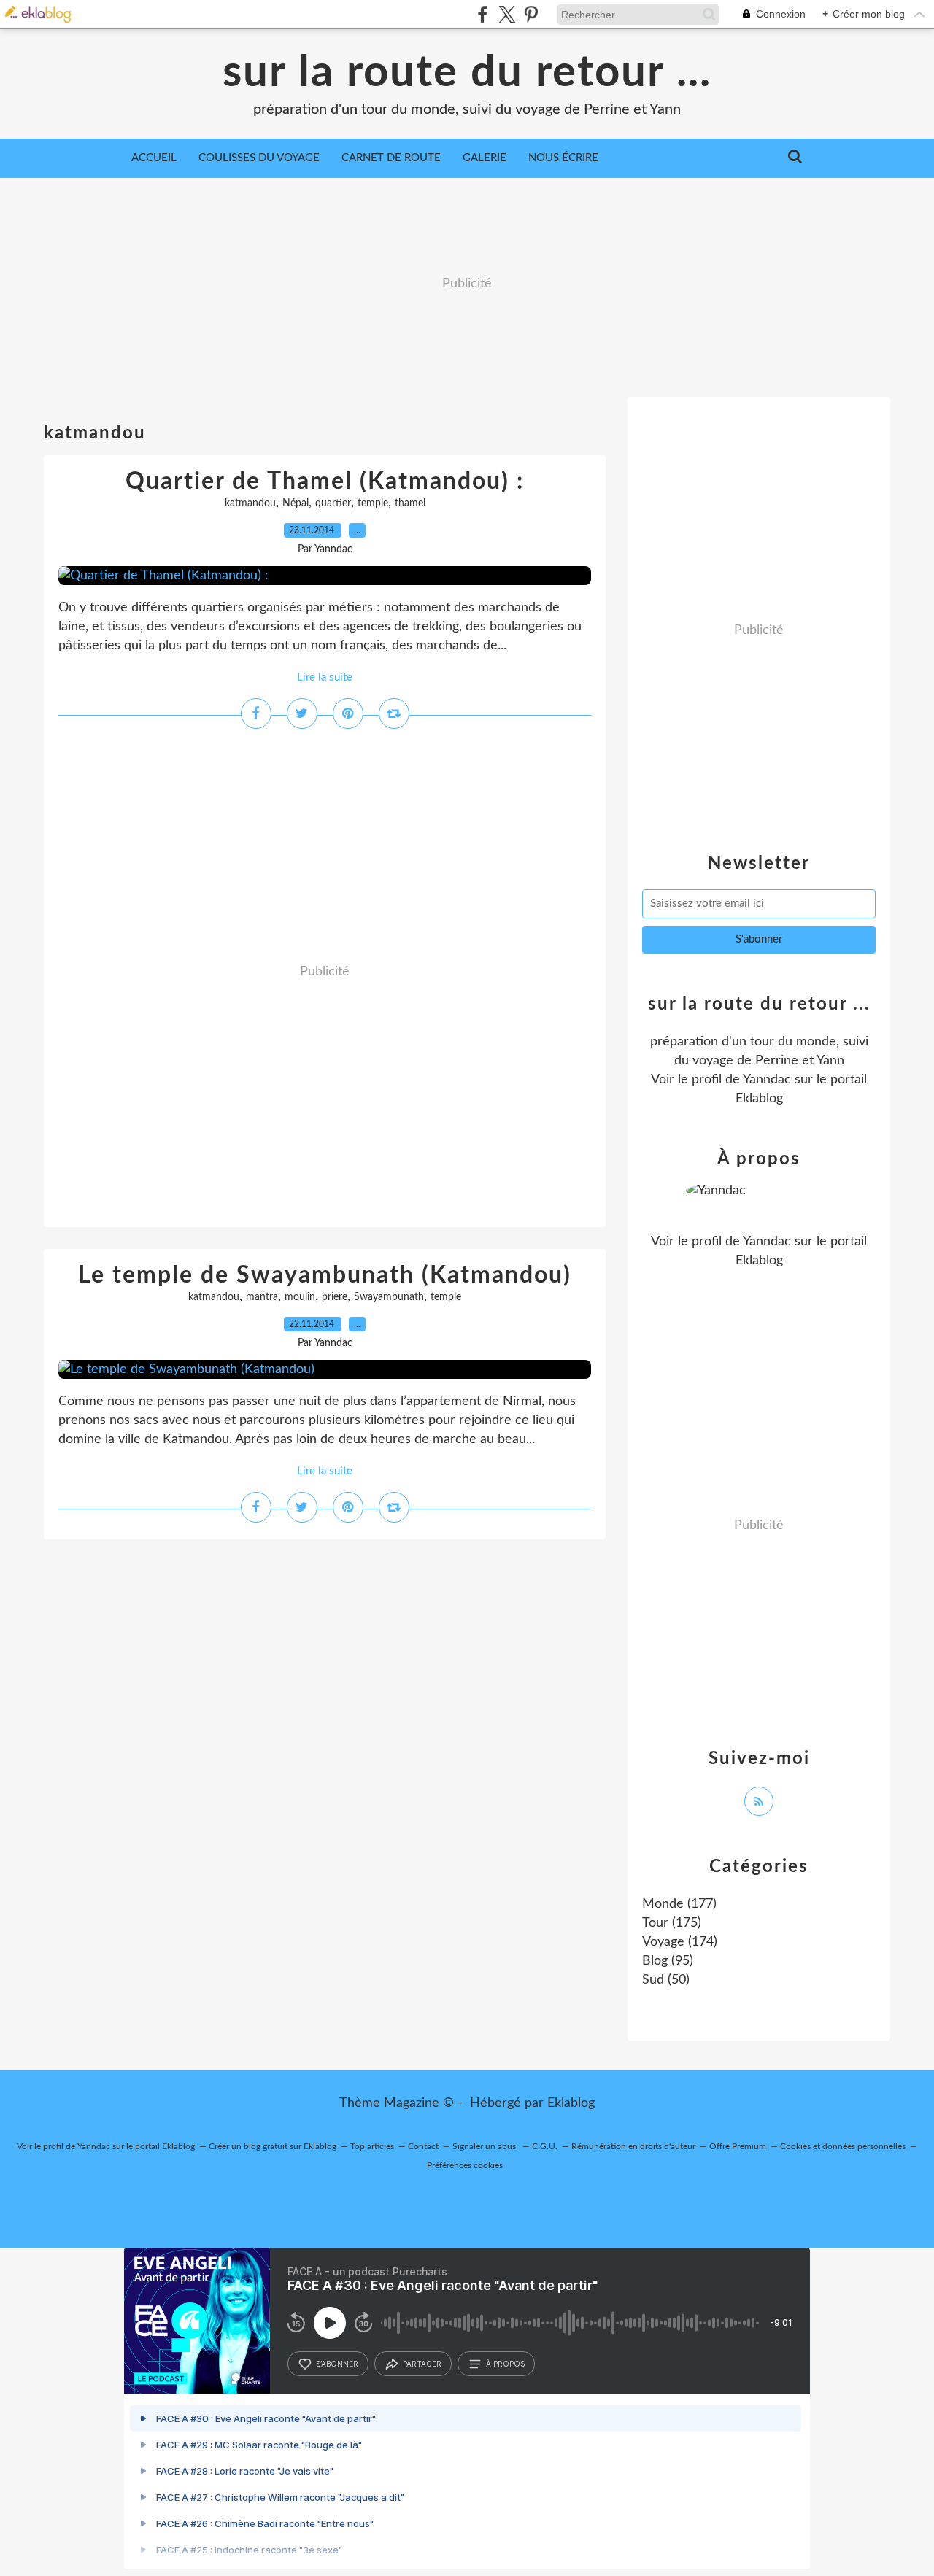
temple (373, 503)
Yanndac (767, 1080)
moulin (300, 1297)
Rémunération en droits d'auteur (633, 2146)
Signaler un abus (485, 2146)
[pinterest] (531, 14)
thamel (410, 503)
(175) (672, 1923)
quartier (333, 503)
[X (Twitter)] (507, 14)
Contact (423, 2146)
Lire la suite (325, 677)
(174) (680, 1942)
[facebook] (483, 14)
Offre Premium (738, 2146)
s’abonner (337, 2364)
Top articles (372, 2146)
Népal (296, 503)
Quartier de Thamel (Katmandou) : (325, 481)
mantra (262, 1297)
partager (422, 2364)
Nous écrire (563, 158)
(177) (679, 1904)
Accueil (154, 158)
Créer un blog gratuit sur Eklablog (273, 2146)
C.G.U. (545, 2146)
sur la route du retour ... (467, 73)
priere (335, 1297)
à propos (505, 2364)
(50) (666, 1980)
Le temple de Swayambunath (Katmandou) (325, 1275)
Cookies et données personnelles (843, 2146)
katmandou (250, 503)
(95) (668, 1961)
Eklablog (571, 2103)
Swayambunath (389, 1297)
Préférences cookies (465, 2165)
